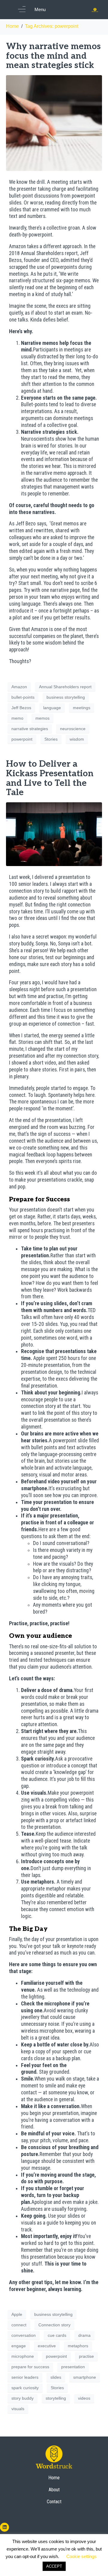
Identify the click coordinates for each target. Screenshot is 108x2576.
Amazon (19, 687)
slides (56, 2377)
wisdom (77, 739)
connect (19, 2325)
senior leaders (25, 2377)
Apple (17, 2314)
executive (47, 2346)
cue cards (57, 2335)
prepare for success (30, 2367)
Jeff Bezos (21, 708)
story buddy (22, 2398)
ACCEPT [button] (54, 2566)
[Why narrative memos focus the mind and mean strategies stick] (54, 123)
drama (84, 2335)
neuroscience (73, 729)
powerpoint (22, 739)
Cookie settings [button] (81, 2556)
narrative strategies (30, 729)
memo (17, 718)
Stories (51, 739)
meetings (82, 708)
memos (42, 718)
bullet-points (23, 697)
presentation (73, 2367)
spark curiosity (25, 2388)
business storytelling (66, 697)
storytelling (56, 2398)
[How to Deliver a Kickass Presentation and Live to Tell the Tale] (54, 834)
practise (86, 2356)
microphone (23, 2356)
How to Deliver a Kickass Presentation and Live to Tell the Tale (50, 778)
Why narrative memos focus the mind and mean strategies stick (53, 56)
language (52, 708)
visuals (18, 2409)
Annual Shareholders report (65, 687)
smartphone (85, 2377)
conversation (24, 2335)
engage (19, 2346)
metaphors (78, 2346)
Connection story (54, 2325)
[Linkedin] (4, 2527)
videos (84, 2398)
